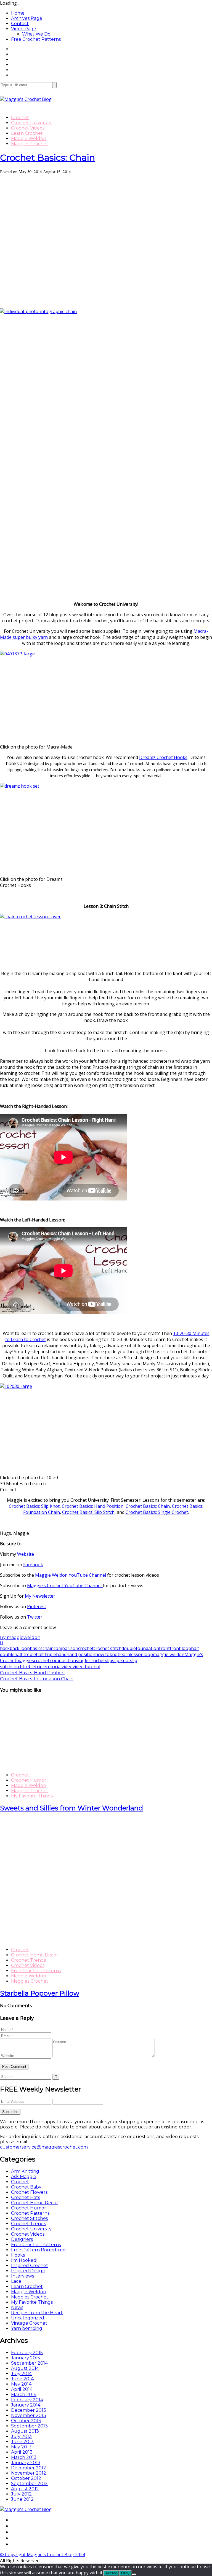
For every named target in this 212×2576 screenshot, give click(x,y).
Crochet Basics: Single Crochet (157, 1512)
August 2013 (25, 2431)
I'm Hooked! (24, 2260)
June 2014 (22, 2379)
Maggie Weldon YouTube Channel (71, 1575)
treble (29, 1667)
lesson (137, 1654)
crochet (86, 1648)
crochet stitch (108, 1648)
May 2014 (21, 2384)
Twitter (35, 1617)
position (67, 1660)
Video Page (24, 29)
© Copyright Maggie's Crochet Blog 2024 (43, 2555)
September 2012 (29, 2484)
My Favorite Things (32, 1796)
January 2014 (26, 2405)
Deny (125, 2573)
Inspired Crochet (30, 2266)
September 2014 (29, 2363)
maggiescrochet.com (38, 1660)
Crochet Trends (28, 1960)
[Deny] (134, 2574)
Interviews (22, 2276)
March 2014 (24, 2395)
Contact (20, 24)
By (20, 1637)
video (67, 1667)
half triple (46, 1654)
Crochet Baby (26, 2187)
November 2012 (29, 2473)
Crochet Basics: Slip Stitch (88, 1512)
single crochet (90, 1660)
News (17, 2307)
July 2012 (21, 2494)
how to (102, 1654)
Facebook (33, 1565)
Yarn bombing (27, 2328)
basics (36, 1648)
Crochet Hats (26, 2197)
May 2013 (21, 2447)
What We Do (36, 34)
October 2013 (26, 2421)
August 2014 (25, 2368)
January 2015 (26, 2358)
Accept (111, 2573)
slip (108, 1660)
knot (114, 1654)
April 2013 (22, 2452)
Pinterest (37, 1606)
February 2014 (27, 2400)
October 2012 (26, 2478)
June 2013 (22, 2442)
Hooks (18, 2255)
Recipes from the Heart (37, 2313)
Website (26, 1554)
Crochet (20, 118)
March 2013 (24, 2457)
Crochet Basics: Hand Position (93, 1506)
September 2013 (29, 2426)
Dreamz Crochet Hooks (163, 757)
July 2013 (21, 2436)
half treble (25, 1654)
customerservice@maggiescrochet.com (44, 2147)
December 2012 (29, 2468)
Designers (22, 2239)
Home (18, 13)
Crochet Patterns (30, 2213)
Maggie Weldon (29, 138)
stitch (17, 1667)
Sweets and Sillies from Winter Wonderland (71, 1808)
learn (125, 1654)
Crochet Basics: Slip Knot (34, 1506)
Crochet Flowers (29, 2192)
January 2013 (26, 2463)
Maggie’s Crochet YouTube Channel (65, 1586)
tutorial (54, 1667)
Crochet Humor (29, 1780)
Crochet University (31, 123)
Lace (16, 2281)
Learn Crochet (27, 133)
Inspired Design (28, 2271)
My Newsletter (40, 1596)
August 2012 (25, 2489)
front (164, 1648)
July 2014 (21, 2374)
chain (48, 1648)
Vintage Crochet (29, 2323)
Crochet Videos (28, 128)
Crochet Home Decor (35, 1955)
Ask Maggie (24, 2177)
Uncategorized (28, 2318)
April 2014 (22, 2389)
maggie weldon (169, 1654)
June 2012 (22, 2499)
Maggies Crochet (30, 144)
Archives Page (27, 18)
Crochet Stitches (29, 2218)
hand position (81, 1654)
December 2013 (29, 2410)
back (5, 1648)
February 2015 (27, 2353)
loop (148, 1654)
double (129, 1648)
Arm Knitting (25, 2171)
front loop (180, 1648)
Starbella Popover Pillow (40, 1993)
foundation (147, 1648)
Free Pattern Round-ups (39, 2250)
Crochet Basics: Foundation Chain (37, 1679)
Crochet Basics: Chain (47, 158)
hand (61, 1654)
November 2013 (29, 2415)
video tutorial (86, 1667)
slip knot (121, 1660)
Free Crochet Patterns (36, 39)
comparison (66, 1648)
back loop (20, 1648)
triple (41, 1667)
